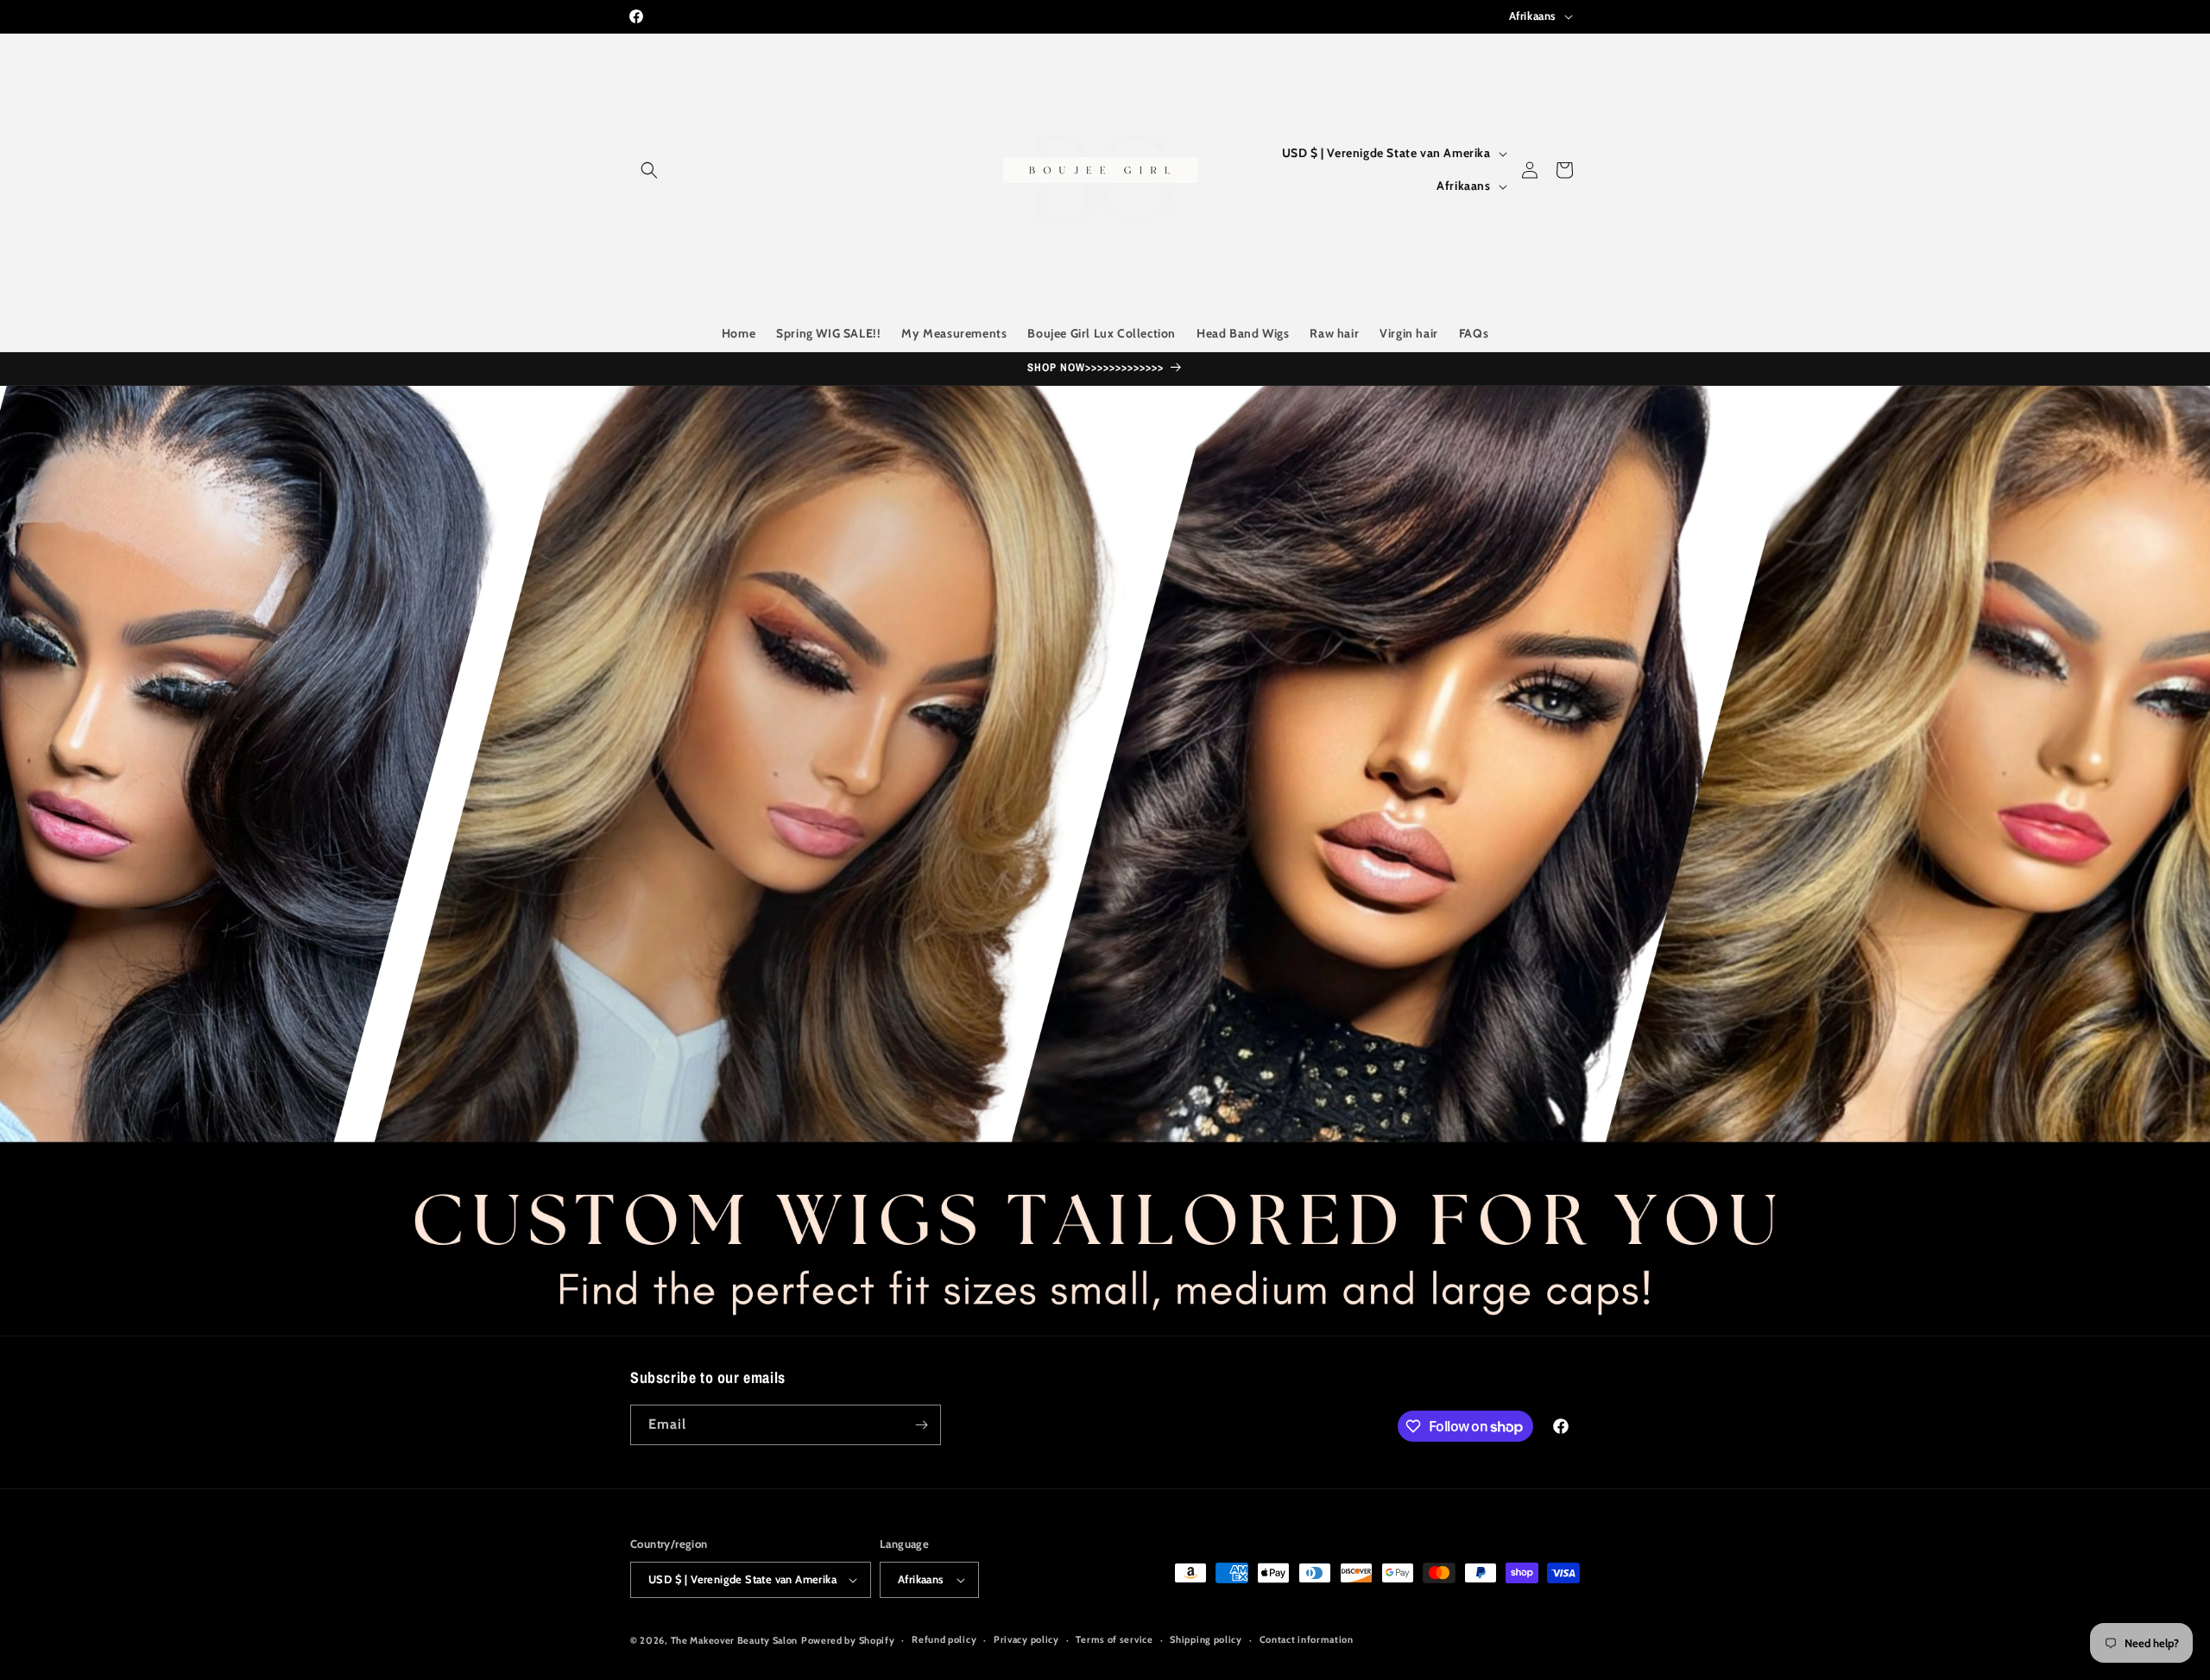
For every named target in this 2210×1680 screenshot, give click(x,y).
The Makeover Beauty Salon (735, 1640)
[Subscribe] (921, 1425)
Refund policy (944, 1639)
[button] (649, 170)
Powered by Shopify (848, 1640)
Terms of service (1114, 1639)
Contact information (1307, 1639)
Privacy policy (1026, 1639)
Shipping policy (1206, 1639)
